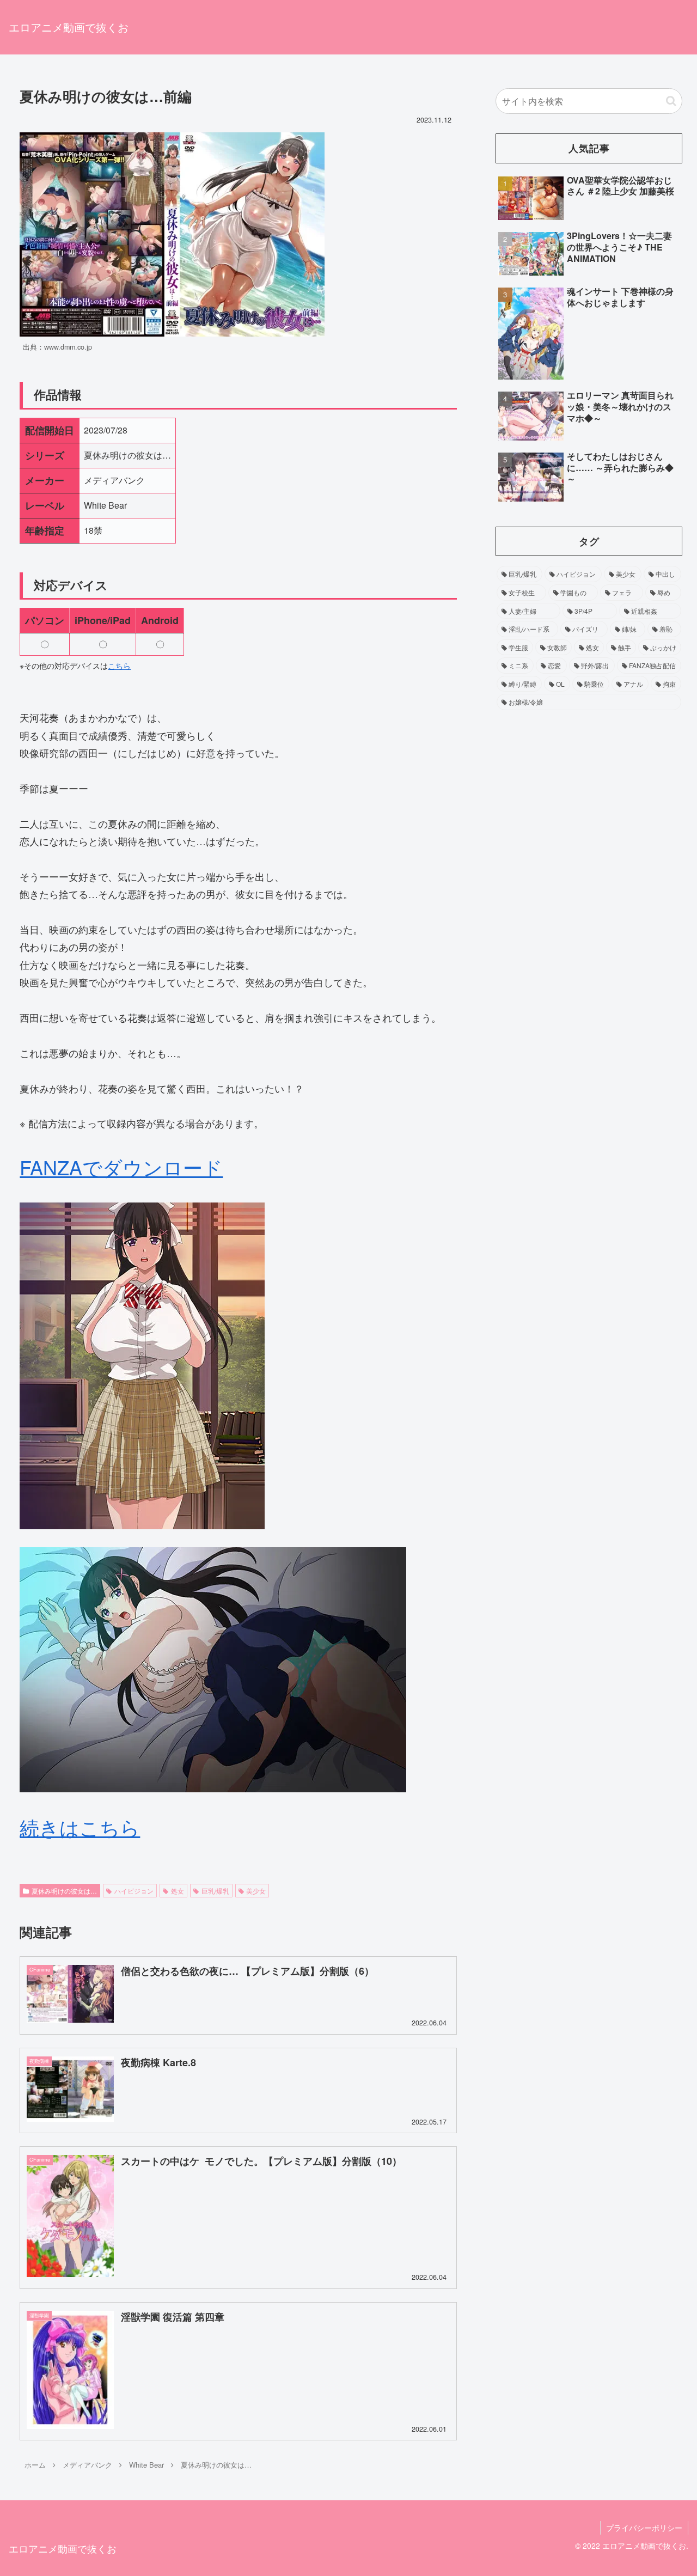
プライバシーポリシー (644, 2528)
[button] (671, 101)
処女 (178, 1891)
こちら (119, 666)
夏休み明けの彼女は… (64, 1891)
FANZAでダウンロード (121, 1167)
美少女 (256, 1891)
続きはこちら (80, 1827)
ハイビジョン (134, 1891)
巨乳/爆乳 (215, 1891)
